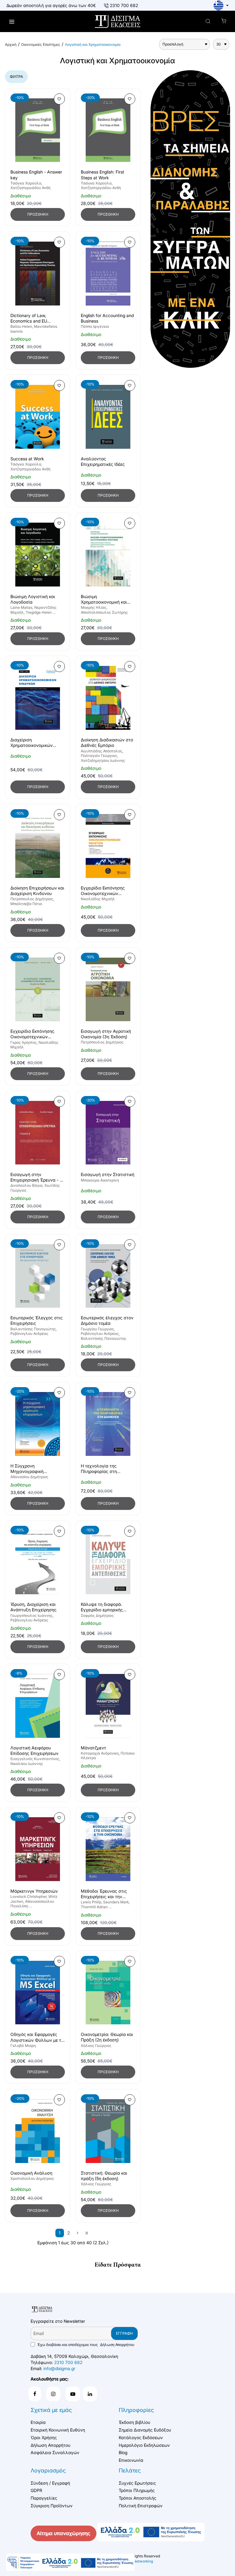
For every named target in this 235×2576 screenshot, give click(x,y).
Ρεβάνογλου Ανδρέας (29, 1334)
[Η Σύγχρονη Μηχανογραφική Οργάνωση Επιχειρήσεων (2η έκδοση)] (38, 1424)
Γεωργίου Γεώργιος (97, 1329)
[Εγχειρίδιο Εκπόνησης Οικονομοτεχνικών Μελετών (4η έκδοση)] (108, 846)
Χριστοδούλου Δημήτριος (32, 2178)
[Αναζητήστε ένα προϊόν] (208, 22)
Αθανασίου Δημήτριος (29, 1477)
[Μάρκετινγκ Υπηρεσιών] (38, 1849)
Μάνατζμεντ (93, 1748)
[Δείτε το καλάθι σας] (224, 22)
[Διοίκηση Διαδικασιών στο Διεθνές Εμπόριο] (108, 698)
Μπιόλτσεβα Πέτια (26, 904)
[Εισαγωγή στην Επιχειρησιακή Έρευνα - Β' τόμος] (38, 1133)
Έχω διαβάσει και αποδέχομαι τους (85, 2345)
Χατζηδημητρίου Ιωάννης (103, 760)
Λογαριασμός (48, 2470)
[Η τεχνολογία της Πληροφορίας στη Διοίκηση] (108, 1424)
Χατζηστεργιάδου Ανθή (30, 188)
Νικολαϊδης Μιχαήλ (98, 899)
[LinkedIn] (90, 2394)
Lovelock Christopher (28, 1896)
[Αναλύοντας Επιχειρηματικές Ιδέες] (108, 417)
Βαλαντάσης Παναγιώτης (33, 1329)
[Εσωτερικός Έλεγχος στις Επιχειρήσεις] (38, 1276)
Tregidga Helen (39, 612)
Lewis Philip (91, 1902)
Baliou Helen (21, 326)
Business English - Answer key (36, 175)
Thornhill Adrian (94, 1907)
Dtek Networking (139, 2561)
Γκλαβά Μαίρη (23, 2046)
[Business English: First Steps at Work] (108, 130)
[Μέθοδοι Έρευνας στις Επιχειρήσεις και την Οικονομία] (108, 1849)
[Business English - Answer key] (38, 130)
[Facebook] (35, 2394)
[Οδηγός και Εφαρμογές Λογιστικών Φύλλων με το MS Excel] (38, 1993)
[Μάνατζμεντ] (108, 1706)
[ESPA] (70, 2562)
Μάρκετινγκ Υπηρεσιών (34, 1891)
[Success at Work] (38, 417)
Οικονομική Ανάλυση (31, 2173)
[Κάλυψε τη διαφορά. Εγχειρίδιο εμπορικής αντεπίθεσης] (108, 1563)
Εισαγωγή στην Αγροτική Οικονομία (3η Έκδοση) (106, 1034)
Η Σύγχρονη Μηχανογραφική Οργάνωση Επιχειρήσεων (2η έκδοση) (36, 1469)
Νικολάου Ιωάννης (27, 1764)
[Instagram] (53, 2394)
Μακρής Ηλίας (94, 607)
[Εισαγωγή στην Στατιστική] (108, 1133)
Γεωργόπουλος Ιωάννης (32, 1615)
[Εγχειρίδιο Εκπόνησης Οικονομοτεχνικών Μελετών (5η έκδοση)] (38, 990)
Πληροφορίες (136, 2410)
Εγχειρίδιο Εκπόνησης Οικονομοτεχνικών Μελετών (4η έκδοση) (103, 891)
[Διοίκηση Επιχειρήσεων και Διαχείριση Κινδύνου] (38, 846)
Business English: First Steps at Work (103, 175)
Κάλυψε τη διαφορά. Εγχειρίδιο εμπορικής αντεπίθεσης (102, 1607)
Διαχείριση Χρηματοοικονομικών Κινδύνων (32, 743)
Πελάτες (130, 2470)
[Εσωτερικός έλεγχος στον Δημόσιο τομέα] (108, 1276)
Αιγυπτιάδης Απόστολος (102, 751)
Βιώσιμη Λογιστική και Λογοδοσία (33, 599)
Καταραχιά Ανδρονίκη (100, 1753)
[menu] (11, 22)
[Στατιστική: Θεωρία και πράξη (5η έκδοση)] (108, 2131)
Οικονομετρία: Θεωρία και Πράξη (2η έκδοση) (107, 2037)
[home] (11, 45)
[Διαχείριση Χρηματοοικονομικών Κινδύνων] (38, 698)
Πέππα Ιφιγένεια (95, 326)
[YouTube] (73, 2394)
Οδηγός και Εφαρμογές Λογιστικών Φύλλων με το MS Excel (37, 2037)
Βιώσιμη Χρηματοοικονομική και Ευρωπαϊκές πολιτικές (104, 599)
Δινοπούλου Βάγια (26, 1185)
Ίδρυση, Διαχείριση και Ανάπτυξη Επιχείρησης (34, 1607)
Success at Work (27, 459)
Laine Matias (21, 607)
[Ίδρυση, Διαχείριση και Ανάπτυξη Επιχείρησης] (38, 1563)
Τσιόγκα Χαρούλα (26, 183)
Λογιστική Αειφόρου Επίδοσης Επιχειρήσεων (34, 1750)
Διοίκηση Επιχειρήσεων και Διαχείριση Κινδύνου (37, 891)
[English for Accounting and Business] (108, 274)
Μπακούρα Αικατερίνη (100, 1180)
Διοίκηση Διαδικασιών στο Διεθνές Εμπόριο (107, 742)
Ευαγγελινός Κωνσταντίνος (35, 1759)
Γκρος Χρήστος (24, 1042)
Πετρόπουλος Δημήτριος (32, 899)
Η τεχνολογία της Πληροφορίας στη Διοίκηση (99, 1469)
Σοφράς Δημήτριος (97, 1615)
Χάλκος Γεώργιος (96, 2046)
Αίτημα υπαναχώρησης (63, 2533)
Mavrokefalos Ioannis (34, 329)
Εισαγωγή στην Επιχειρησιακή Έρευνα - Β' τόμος (37, 1177)
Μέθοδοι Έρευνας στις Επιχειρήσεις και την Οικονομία (104, 1894)
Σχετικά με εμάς (51, 2410)
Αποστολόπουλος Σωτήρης (104, 612)
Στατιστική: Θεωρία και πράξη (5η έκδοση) (104, 2176)
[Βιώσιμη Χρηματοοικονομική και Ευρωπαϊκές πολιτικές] (108, 555)
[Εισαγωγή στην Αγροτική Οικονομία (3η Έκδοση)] (108, 990)
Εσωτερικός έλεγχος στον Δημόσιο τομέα (107, 1320)
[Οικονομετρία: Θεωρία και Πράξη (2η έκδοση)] (108, 1993)
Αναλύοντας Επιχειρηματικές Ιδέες (103, 461)
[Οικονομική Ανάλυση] (38, 2131)
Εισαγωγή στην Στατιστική (108, 1174)
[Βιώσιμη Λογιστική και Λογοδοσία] (38, 555)
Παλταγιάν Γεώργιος (99, 756)
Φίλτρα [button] (16, 77)
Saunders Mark (116, 1902)
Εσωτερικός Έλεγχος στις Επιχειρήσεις (37, 1320)
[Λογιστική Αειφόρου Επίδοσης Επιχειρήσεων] (38, 1706)
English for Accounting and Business (107, 318)
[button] (59, 99)
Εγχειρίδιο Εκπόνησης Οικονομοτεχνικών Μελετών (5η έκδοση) (32, 1034)
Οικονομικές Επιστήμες (41, 44)
